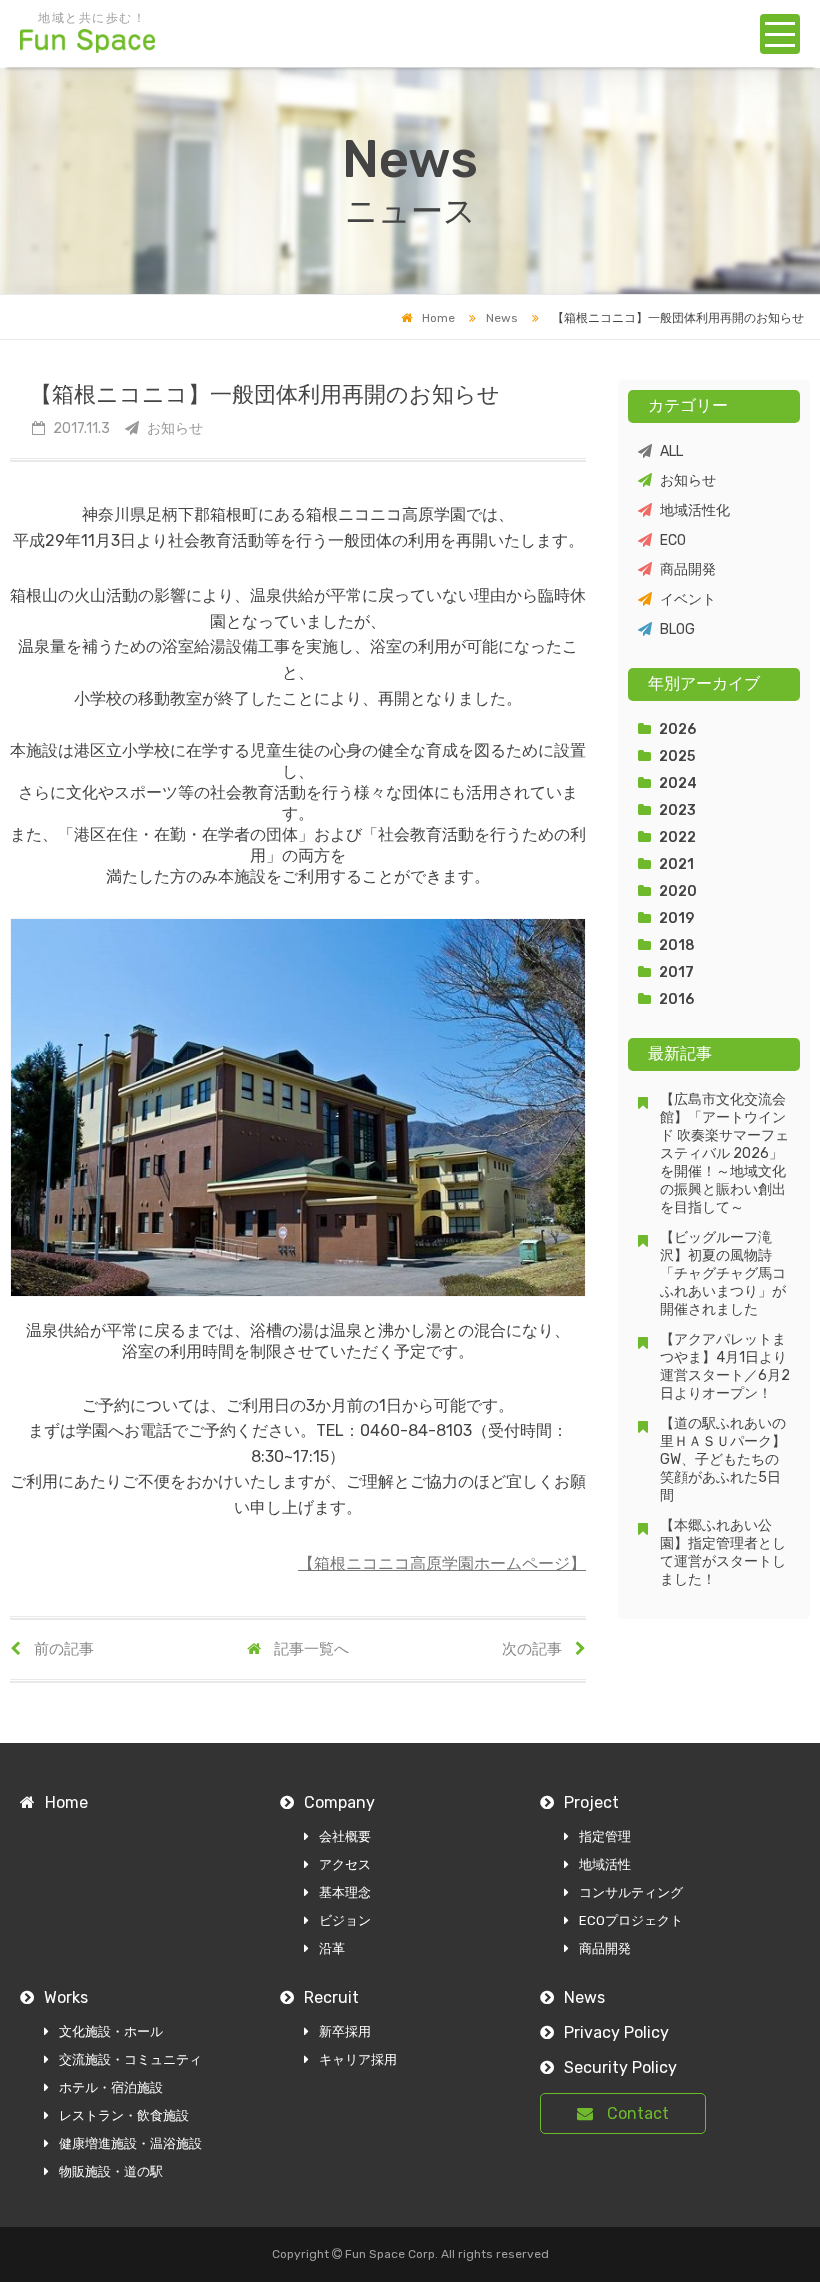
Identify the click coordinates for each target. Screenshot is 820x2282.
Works (66, 1997)
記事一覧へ (310, 1649)
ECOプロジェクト (631, 1920)
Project (591, 1802)
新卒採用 (345, 2031)
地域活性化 (695, 510)
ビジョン (345, 1920)
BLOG (677, 629)
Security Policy (620, 2067)
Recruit (331, 1997)
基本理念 (345, 1892)
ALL (671, 451)
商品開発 (688, 569)
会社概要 (345, 1836)
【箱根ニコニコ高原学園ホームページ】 (442, 1563)
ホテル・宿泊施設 (111, 2087)
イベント (688, 599)
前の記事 (62, 1649)
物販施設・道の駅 (111, 2171)
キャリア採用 (358, 2059)
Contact (636, 2113)
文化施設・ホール (111, 2031)
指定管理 (605, 1836)
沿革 (332, 1948)
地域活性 (605, 1864)
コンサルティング (631, 1892)
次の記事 (533, 1649)
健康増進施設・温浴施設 (130, 2143)
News (502, 318)
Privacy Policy (616, 2032)
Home (438, 318)
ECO (673, 540)
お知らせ (688, 480)
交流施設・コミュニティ (130, 2059)
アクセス (345, 1864)
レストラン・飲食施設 (124, 2115)
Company (339, 1802)
